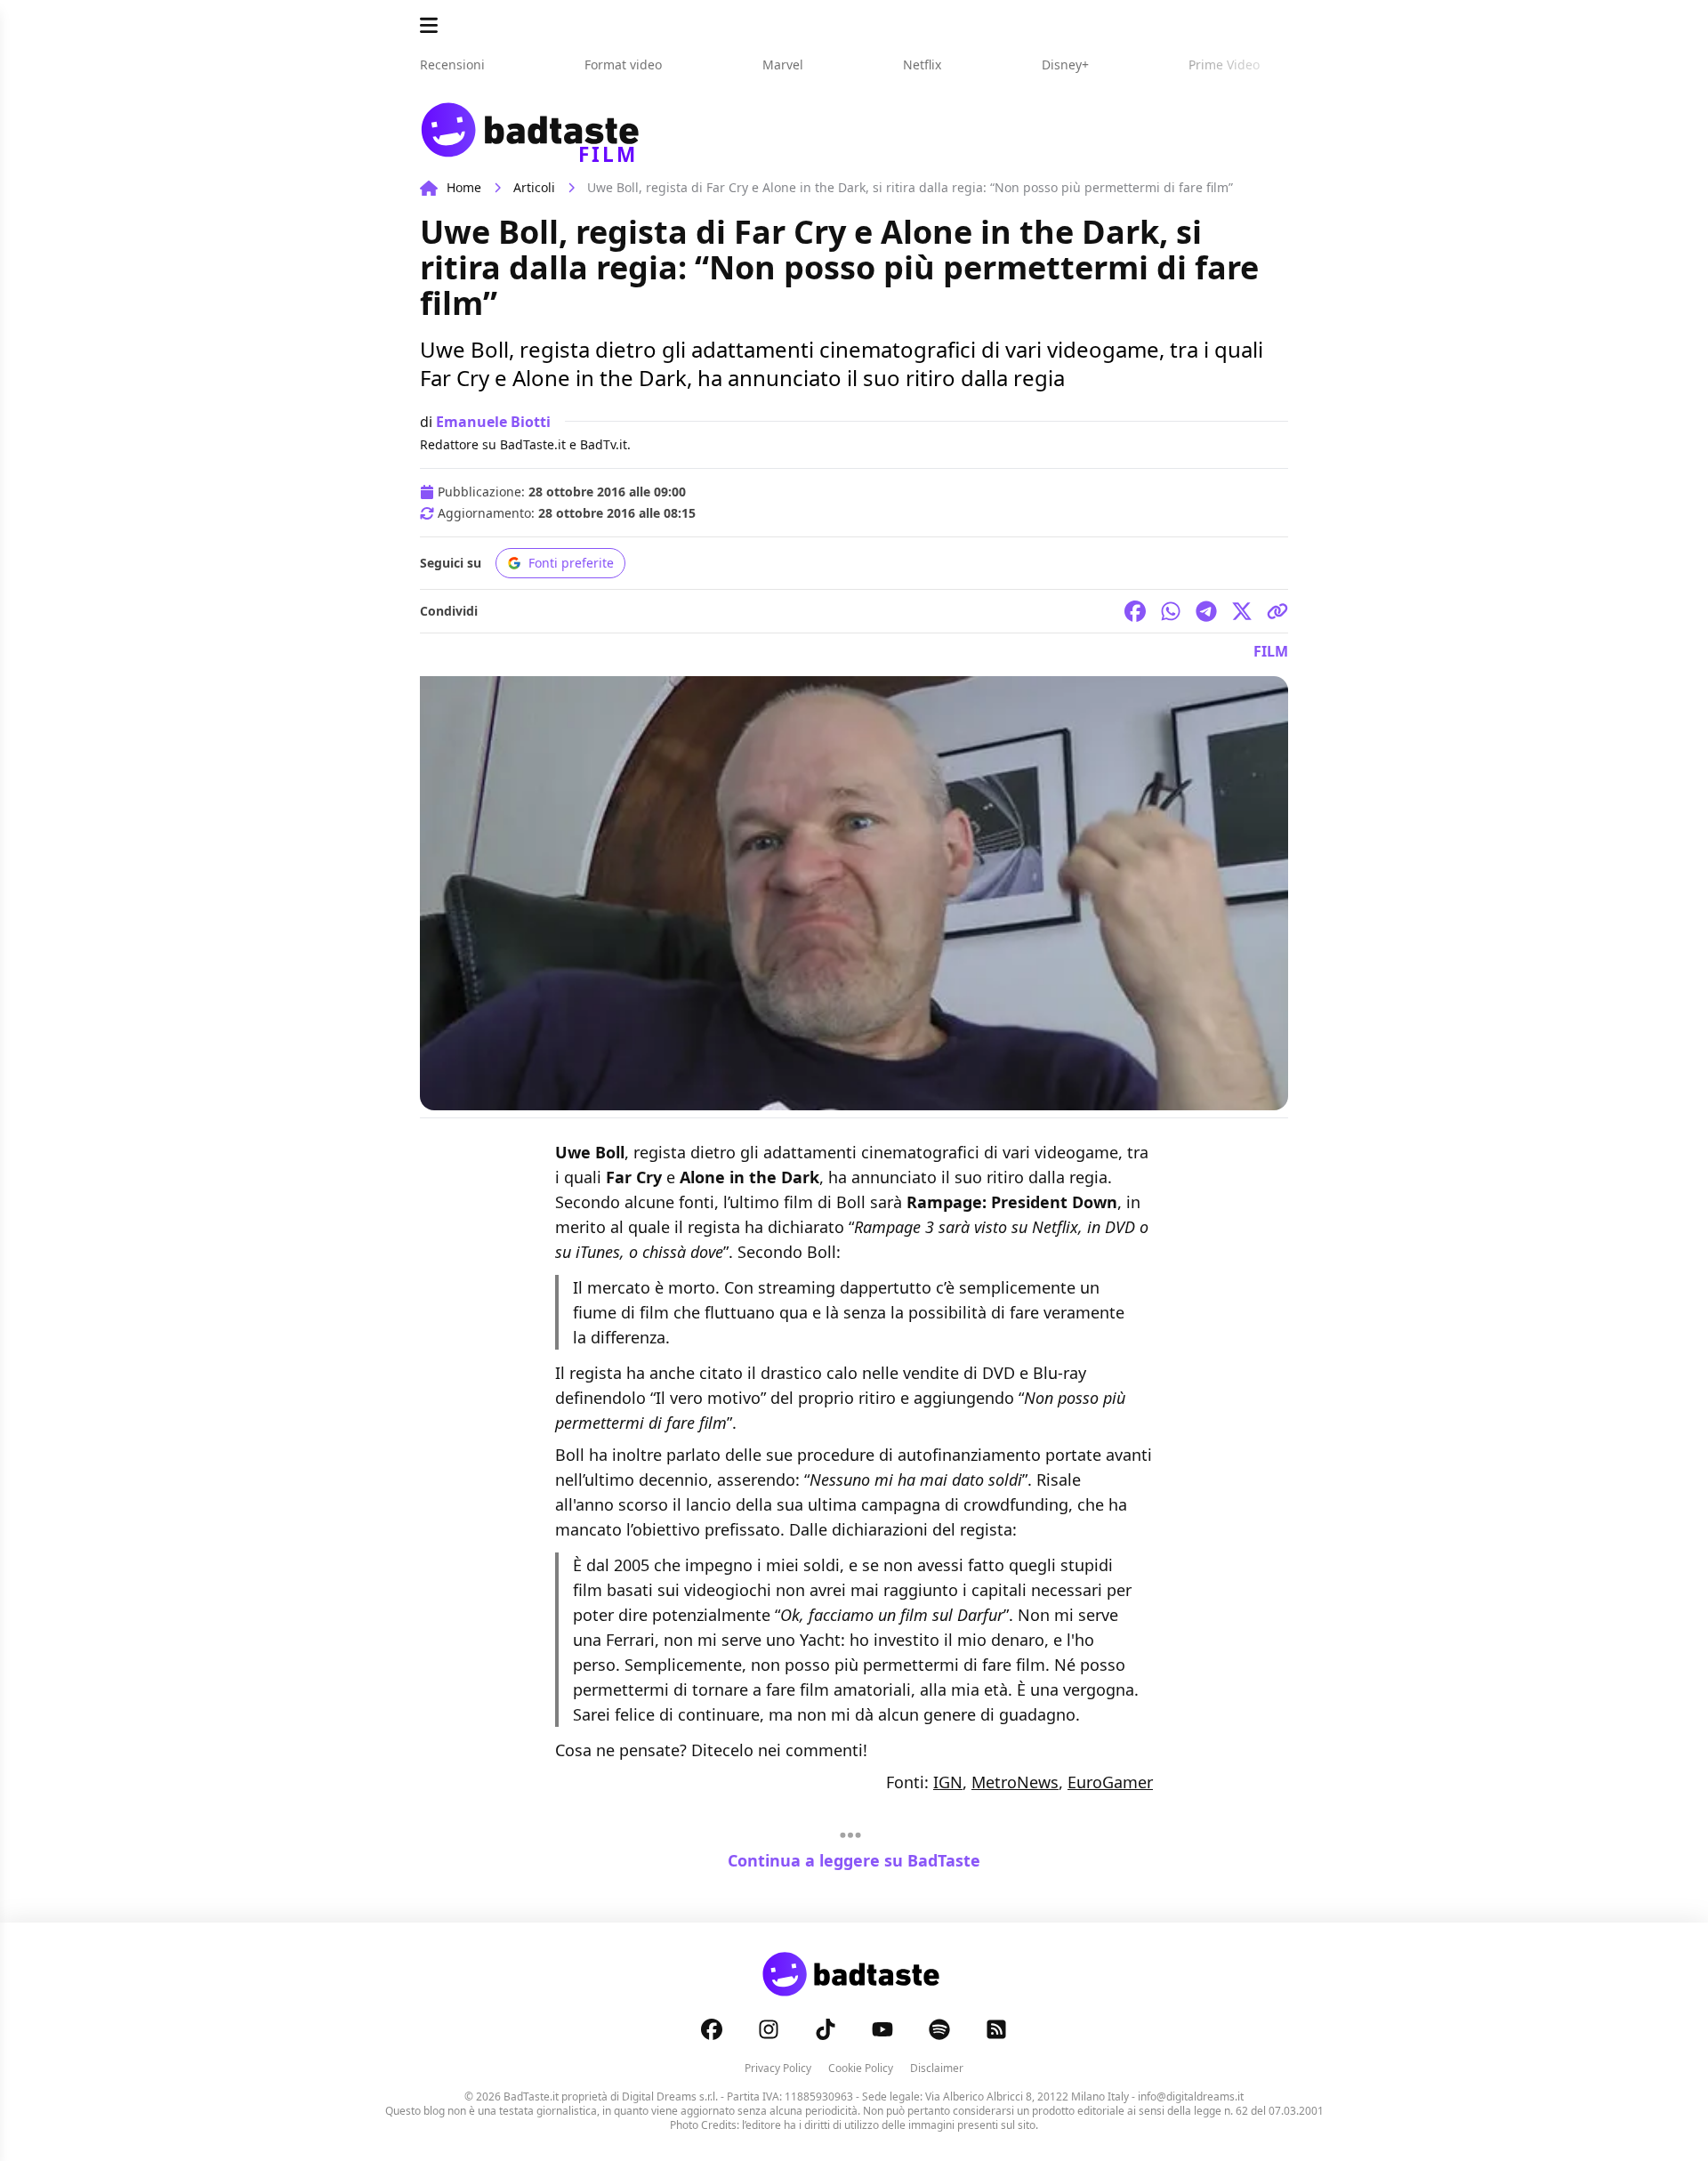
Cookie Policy (861, 2068)
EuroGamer (1110, 1782)
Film (1271, 651)
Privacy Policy (778, 2068)
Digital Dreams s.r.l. (670, 2096)
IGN (948, 1782)
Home (464, 187)
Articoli (534, 187)
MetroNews (1015, 1782)
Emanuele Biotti (493, 422)
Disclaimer (937, 2068)
